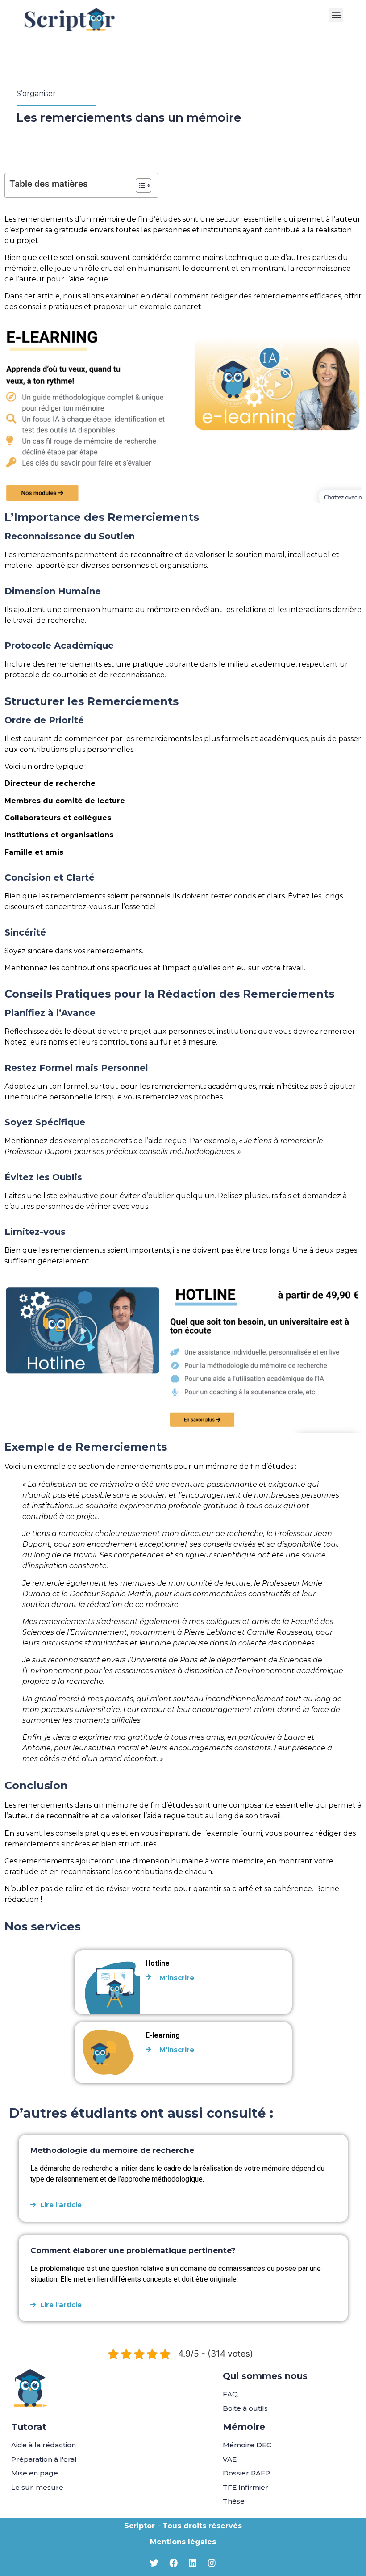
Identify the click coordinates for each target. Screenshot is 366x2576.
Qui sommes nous (265, 2376)
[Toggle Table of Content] (139, 185)
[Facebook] (174, 2563)
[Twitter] (154, 2563)
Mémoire (244, 2427)
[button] (336, 15)
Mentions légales (183, 2542)
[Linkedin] (193, 2563)
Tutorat (29, 2427)
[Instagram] (212, 2563)
